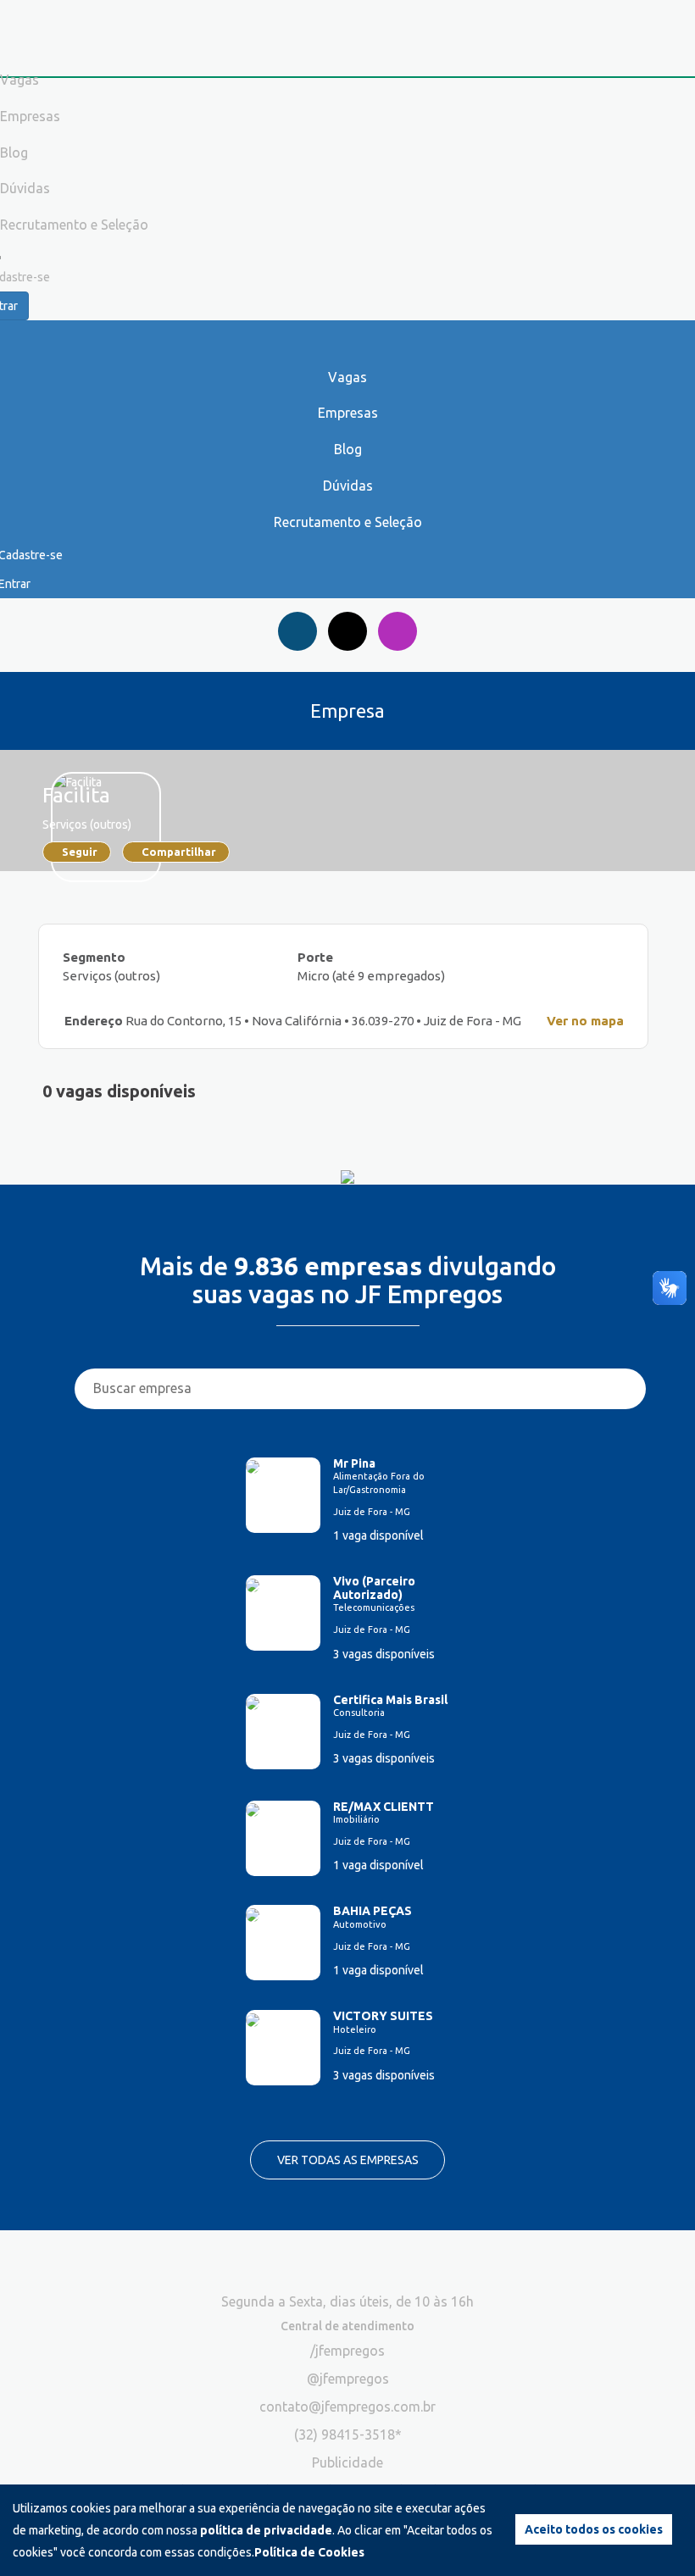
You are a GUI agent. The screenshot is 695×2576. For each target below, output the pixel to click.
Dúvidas (348, 486)
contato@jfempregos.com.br (347, 2407)
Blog (348, 449)
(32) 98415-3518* (348, 2434)
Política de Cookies (309, 2552)
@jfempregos (348, 2379)
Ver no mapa (585, 1021)
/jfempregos (347, 2351)
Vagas (347, 377)
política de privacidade (266, 2530)
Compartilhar (179, 852)
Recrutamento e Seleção (348, 522)
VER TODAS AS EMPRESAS (348, 2160)
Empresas (348, 413)
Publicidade (347, 2462)
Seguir (80, 852)
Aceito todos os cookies (594, 2529)
